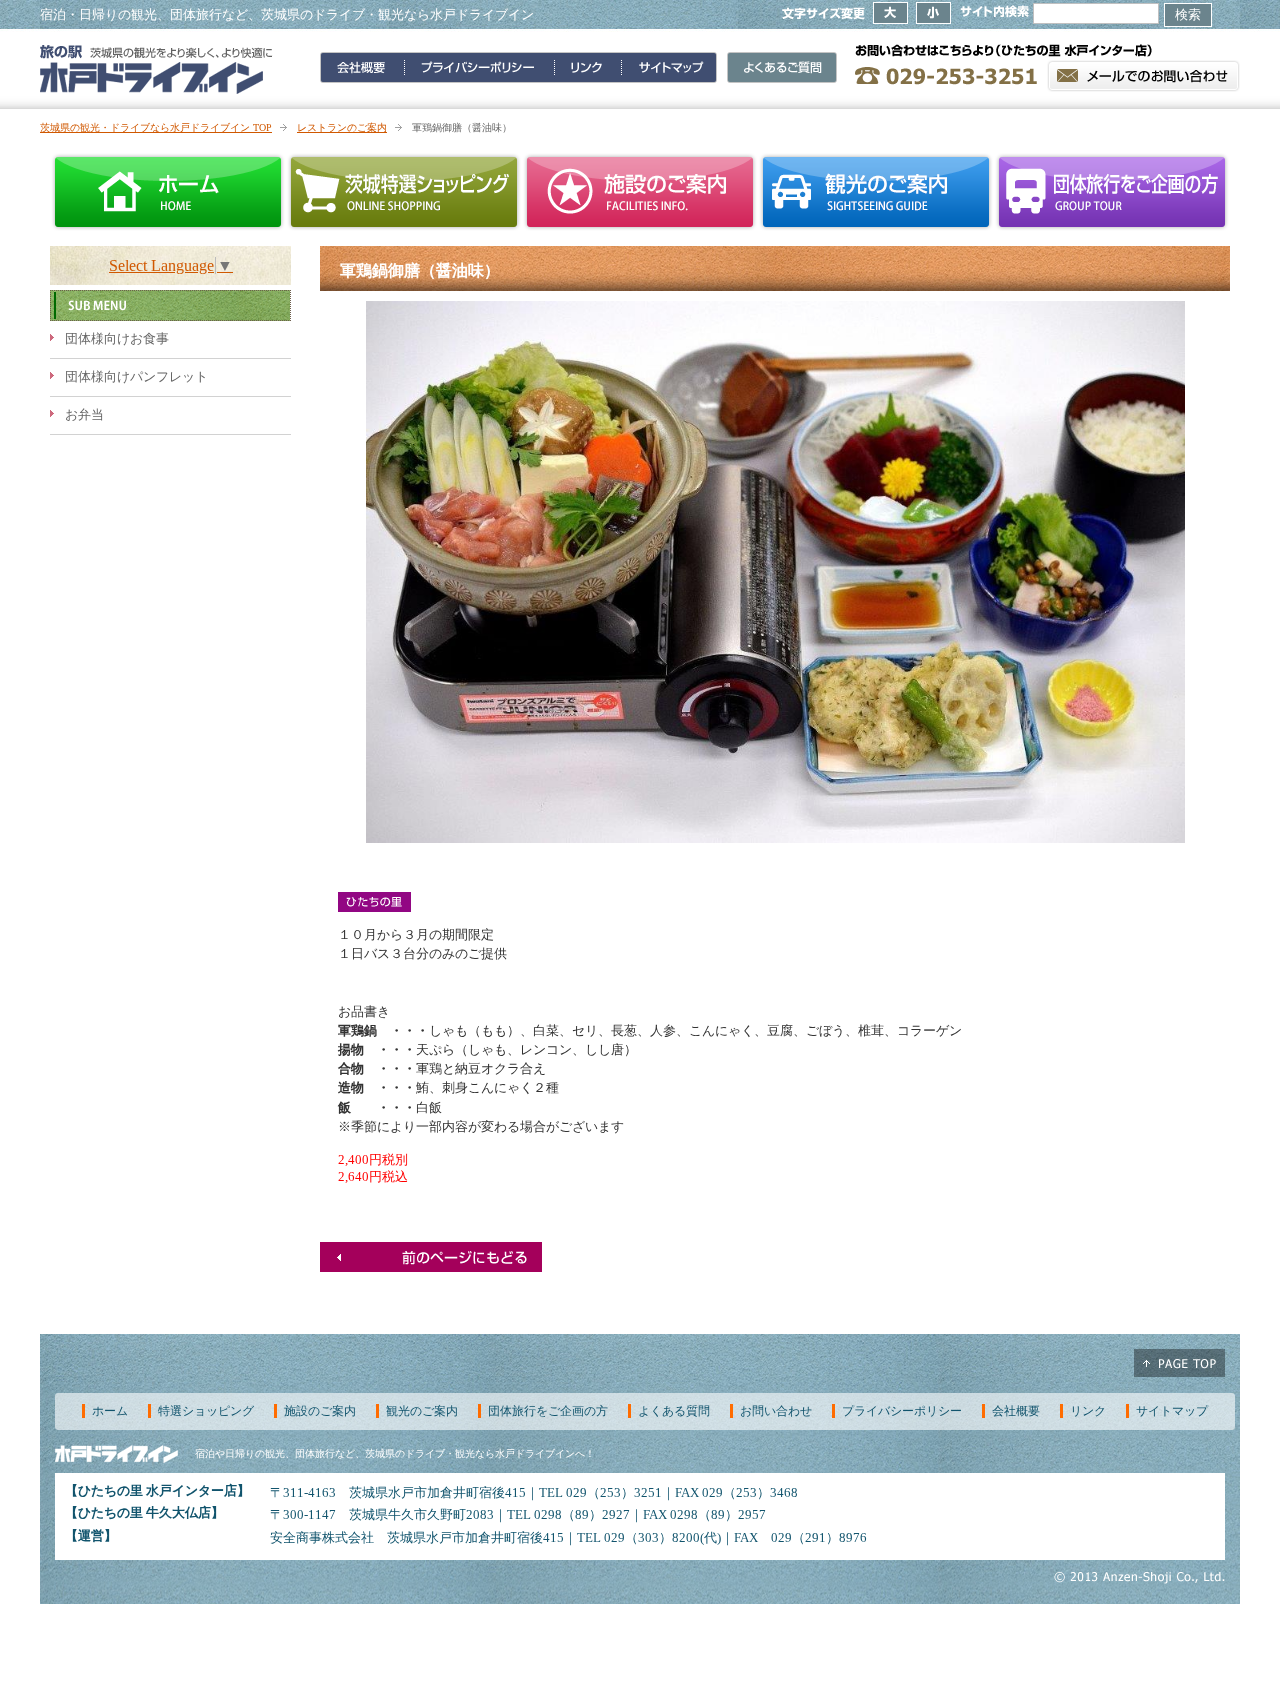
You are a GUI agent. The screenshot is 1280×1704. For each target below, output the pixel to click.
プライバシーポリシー (902, 1411)
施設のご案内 (640, 192)
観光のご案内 (876, 192)
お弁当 (84, 415)
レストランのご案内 (342, 127)
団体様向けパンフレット (136, 377)
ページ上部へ (1179, 1363)
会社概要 (1016, 1411)
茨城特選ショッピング (404, 192)
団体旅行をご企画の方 (1112, 192)
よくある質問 (674, 1411)
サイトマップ (1172, 1411)
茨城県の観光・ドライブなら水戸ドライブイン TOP (156, 127)
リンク (1088, 1411)
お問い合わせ (776, 1411)
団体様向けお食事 (117, 339)
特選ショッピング (206, 1411)
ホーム (168, 192)
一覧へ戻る (431, 1257)
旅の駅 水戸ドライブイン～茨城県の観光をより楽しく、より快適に (156, 69)
